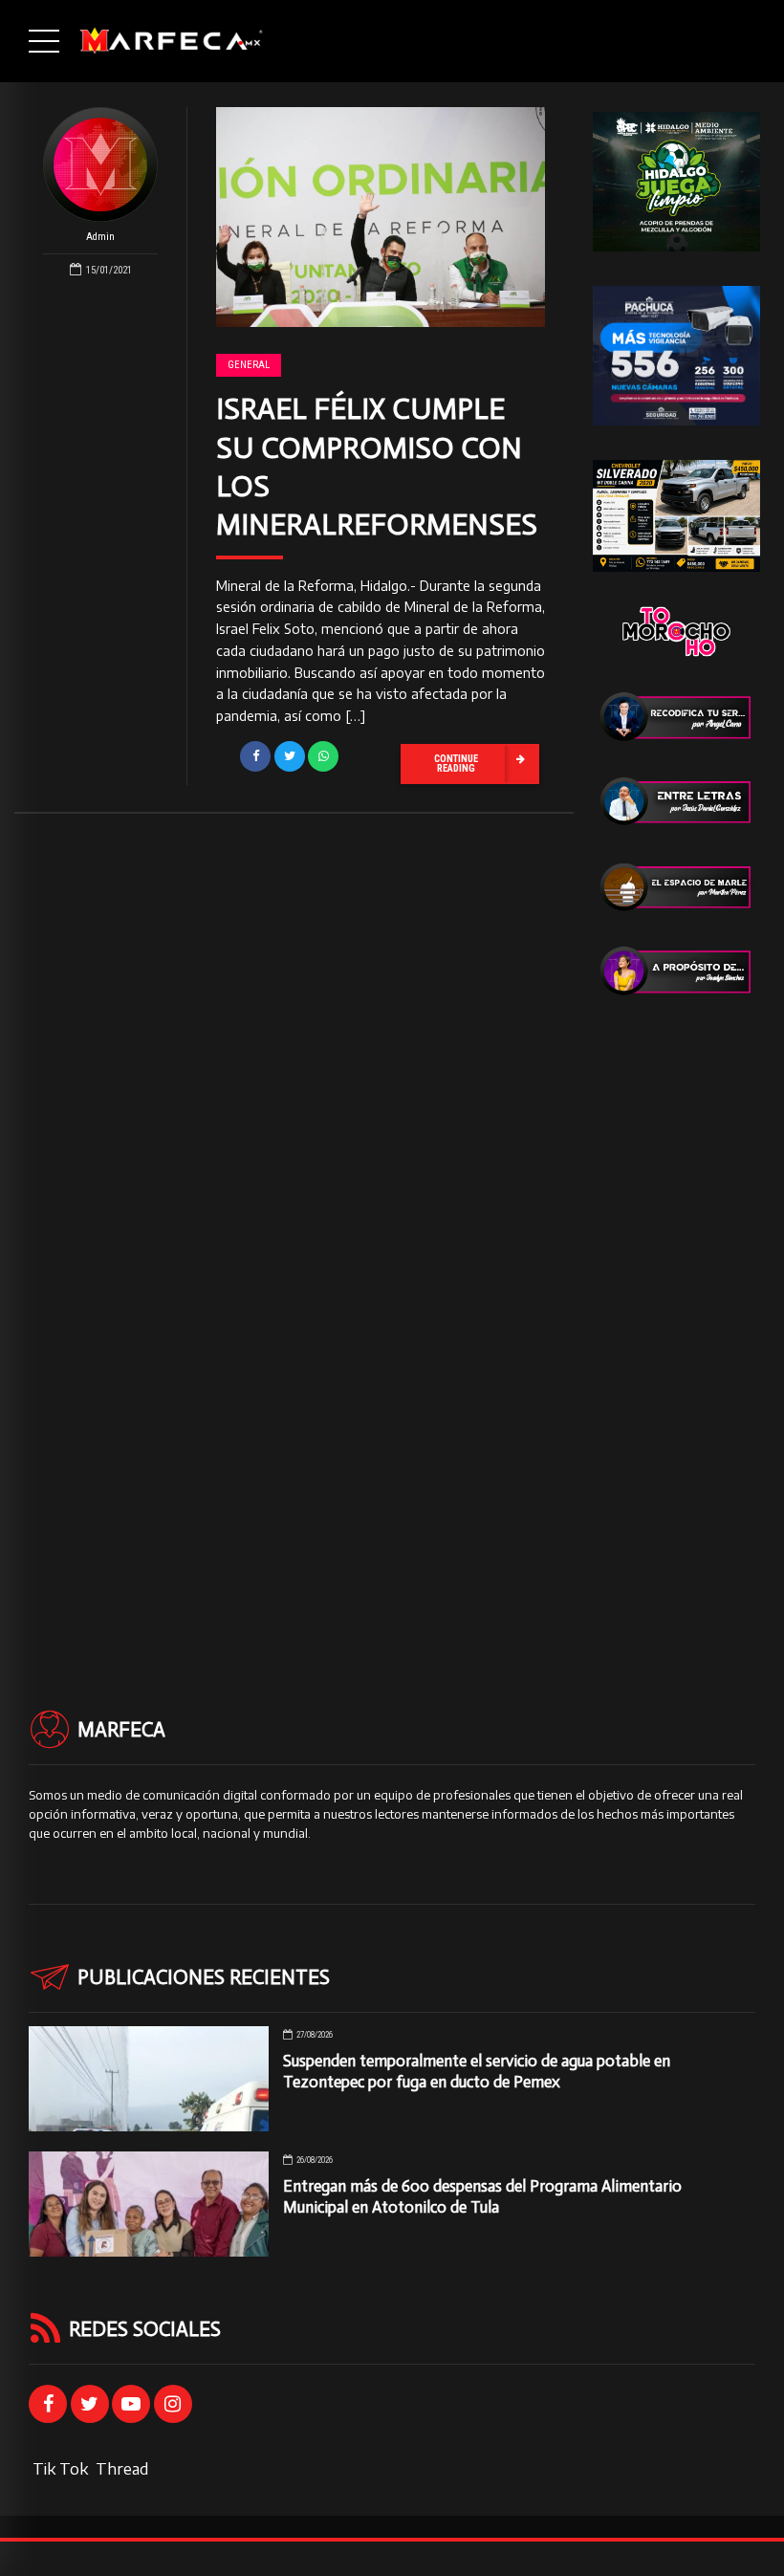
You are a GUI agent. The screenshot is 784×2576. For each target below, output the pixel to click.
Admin (100, 237)
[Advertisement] (676, 1318)
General (249, 365)
